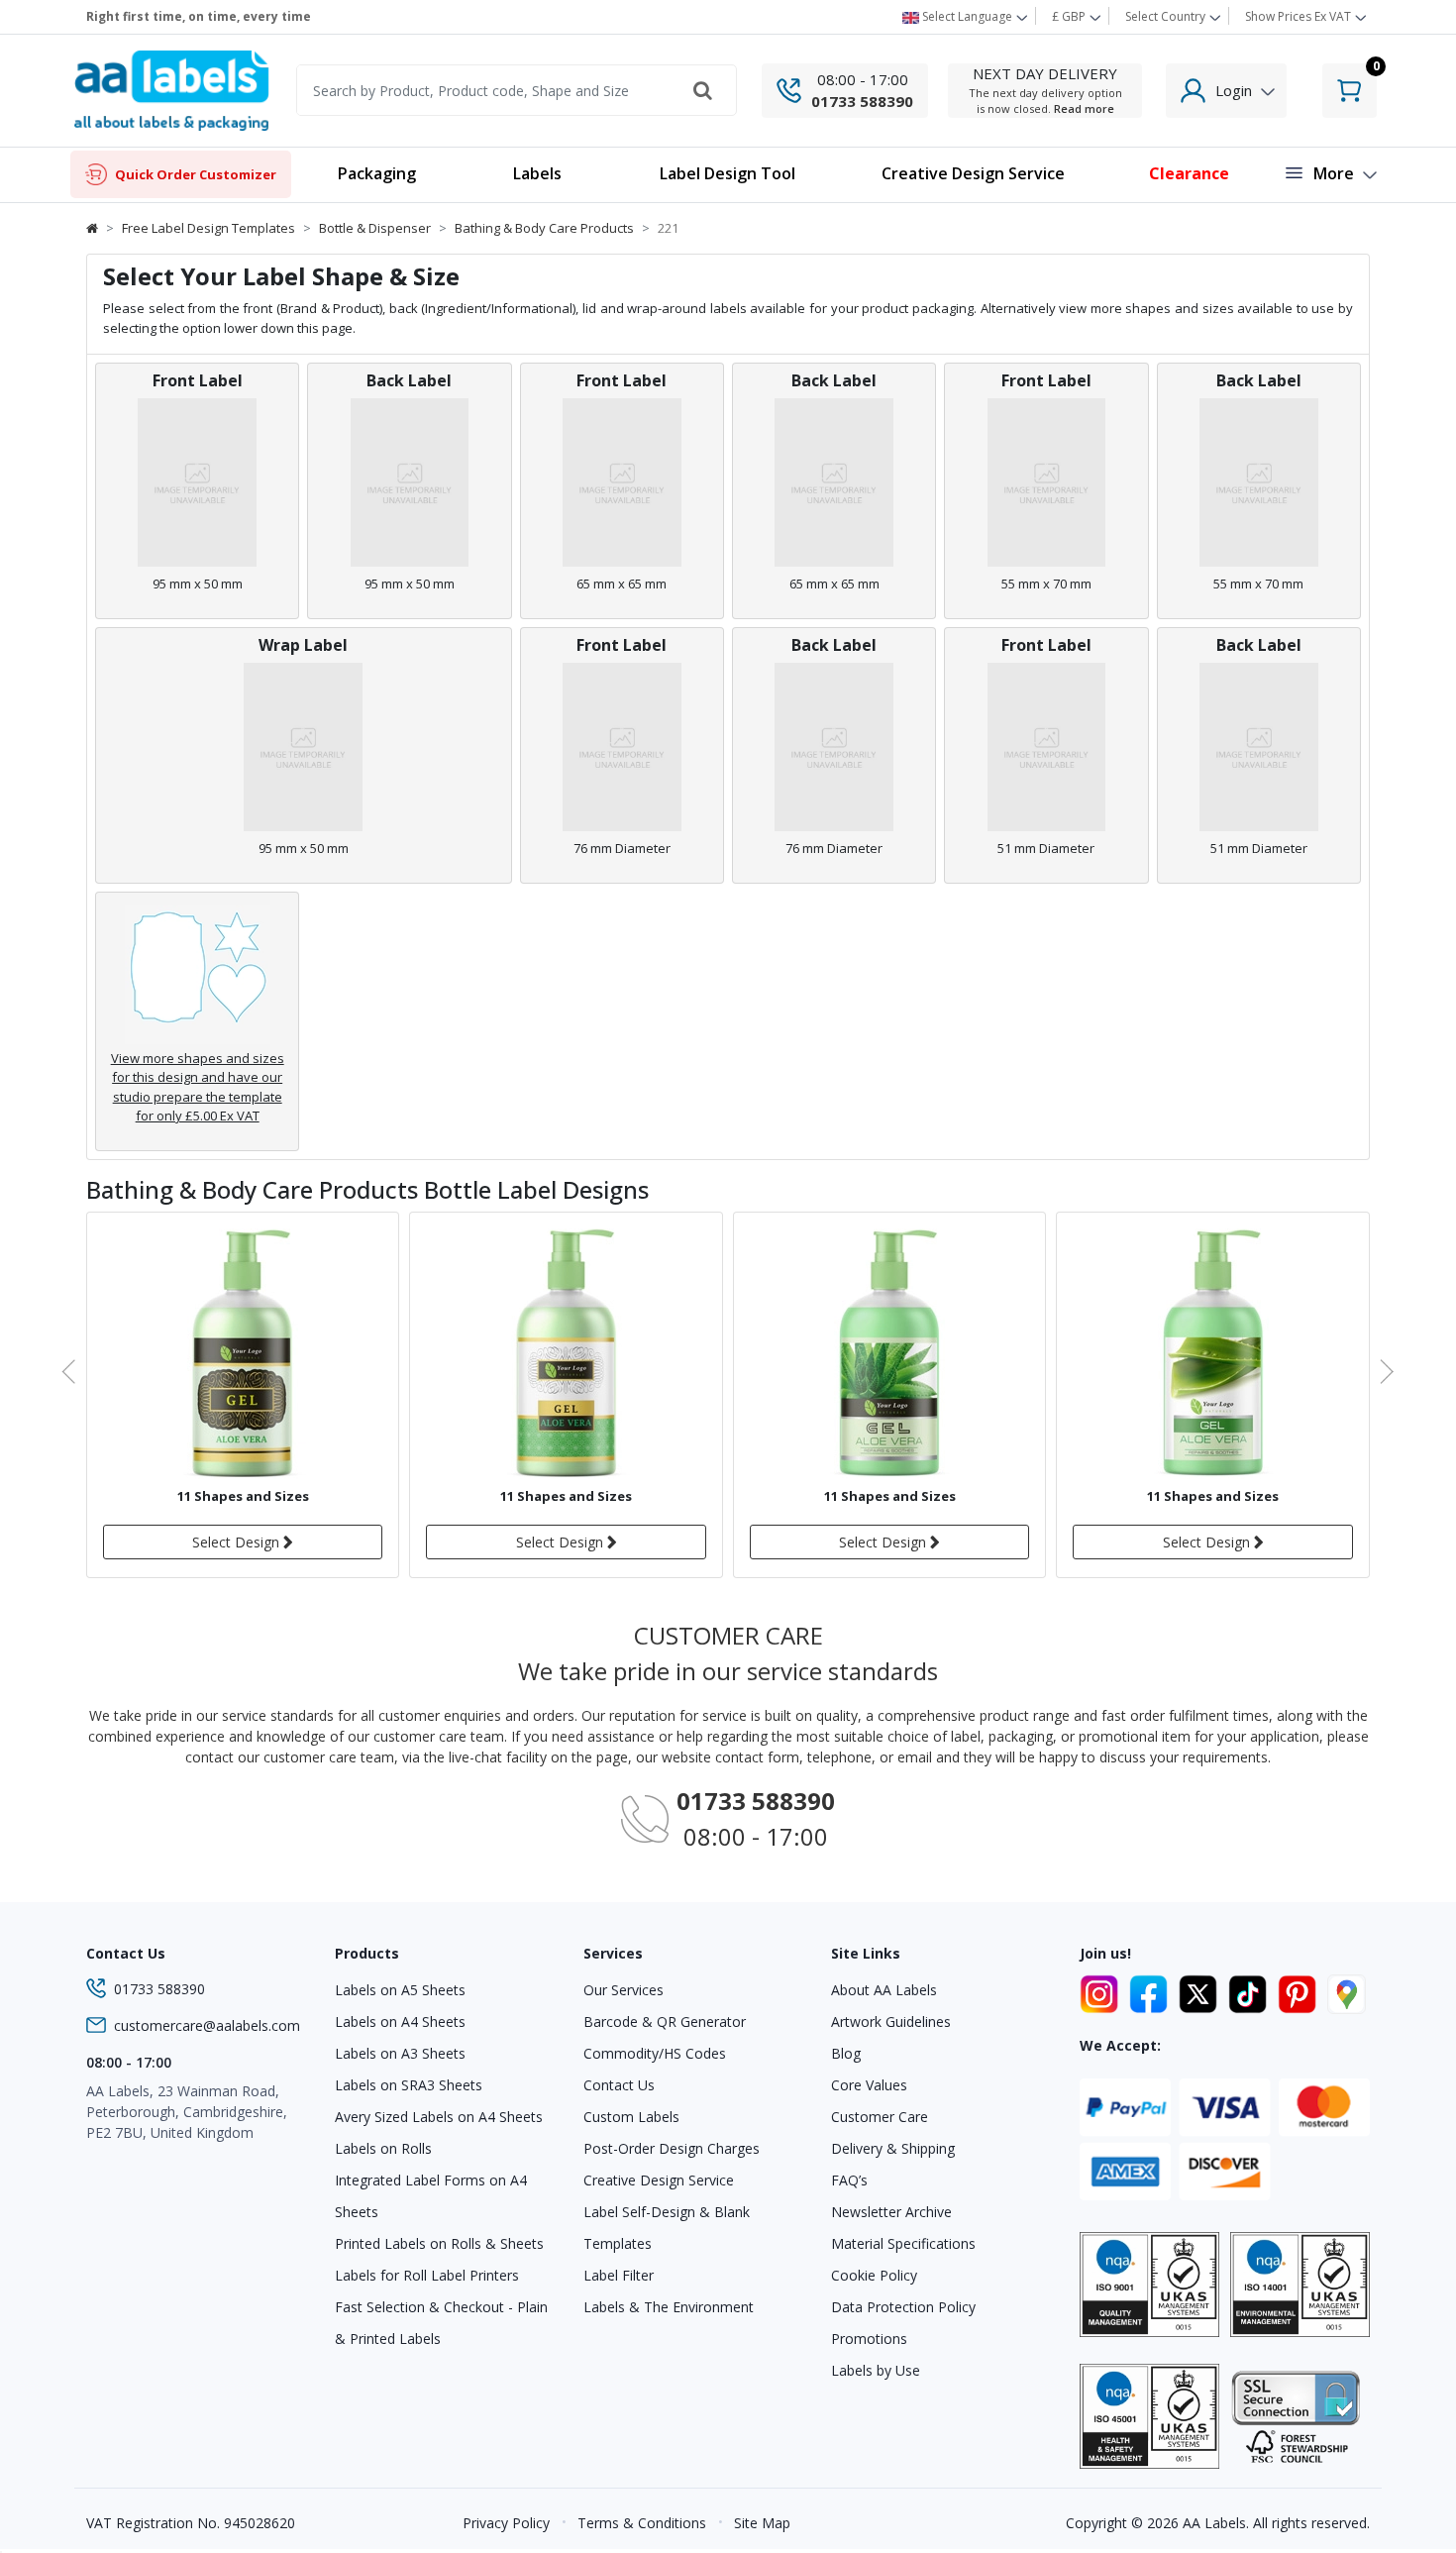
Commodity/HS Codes (655, 2053)
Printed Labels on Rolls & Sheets (439, 2243)
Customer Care (880, 2117)
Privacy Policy (506, 2523)
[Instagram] (1102, 1991)
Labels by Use (876, 2370)
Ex (1298, 16)
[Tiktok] (1251, 1991)
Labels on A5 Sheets (400, 1990)
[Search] (703, 90)
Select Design (238, 1542)
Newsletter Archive (891, 2212)
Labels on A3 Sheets (400, 2053)
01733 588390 (862, 101)
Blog (846, 2053)
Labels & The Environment (669, 2307)
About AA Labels (884, 1990)
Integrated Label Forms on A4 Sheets (431, 2196)
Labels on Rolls (383, 2148)
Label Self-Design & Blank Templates (667, 2228)
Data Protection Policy (903, 2307)
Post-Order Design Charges (672, 2148)
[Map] (1347, 1991)
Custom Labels (631, 2117)
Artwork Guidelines (891, 2021)
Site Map (762, 2523)
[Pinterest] (1300, 1991)
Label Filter (619, 2275)
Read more (1084, 108)
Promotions (869, 2339)
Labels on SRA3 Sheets (409, 2085)
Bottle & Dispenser (375, 228)
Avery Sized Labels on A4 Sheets (439, 2117)
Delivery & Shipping (893, 2148)
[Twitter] (1201, 1991)
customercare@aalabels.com (207, 2025)
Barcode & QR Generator (665, 2021)
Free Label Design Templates (208, 228)
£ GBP (1070, 16)
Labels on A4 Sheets (400, 2021)
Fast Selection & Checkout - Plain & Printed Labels (441, 2323)
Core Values (869, 2085)
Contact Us (619, 2085)
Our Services (624, 1990)
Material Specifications (903, 2243)
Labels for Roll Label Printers (427, 2275)
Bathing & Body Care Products (544, 228)
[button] (537, 175)
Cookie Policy (874, 2275)
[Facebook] (1152, 1991)
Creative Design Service (659, 2180)
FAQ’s (849, 2180)
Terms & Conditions (642, 2523)
